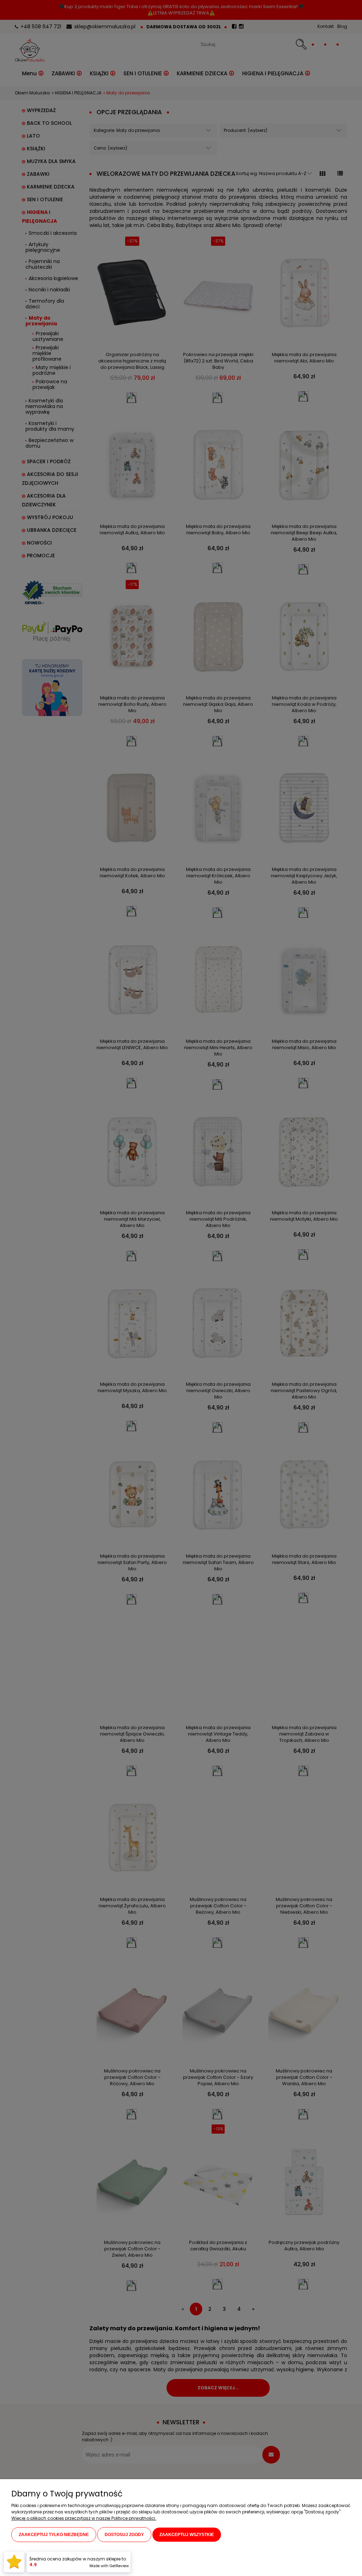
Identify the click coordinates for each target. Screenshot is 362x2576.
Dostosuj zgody (124, 2535)
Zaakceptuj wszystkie (187, 2535)
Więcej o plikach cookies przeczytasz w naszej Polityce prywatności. (84, 2518)
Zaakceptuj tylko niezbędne (54, 2535)
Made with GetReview (109, 2566)
